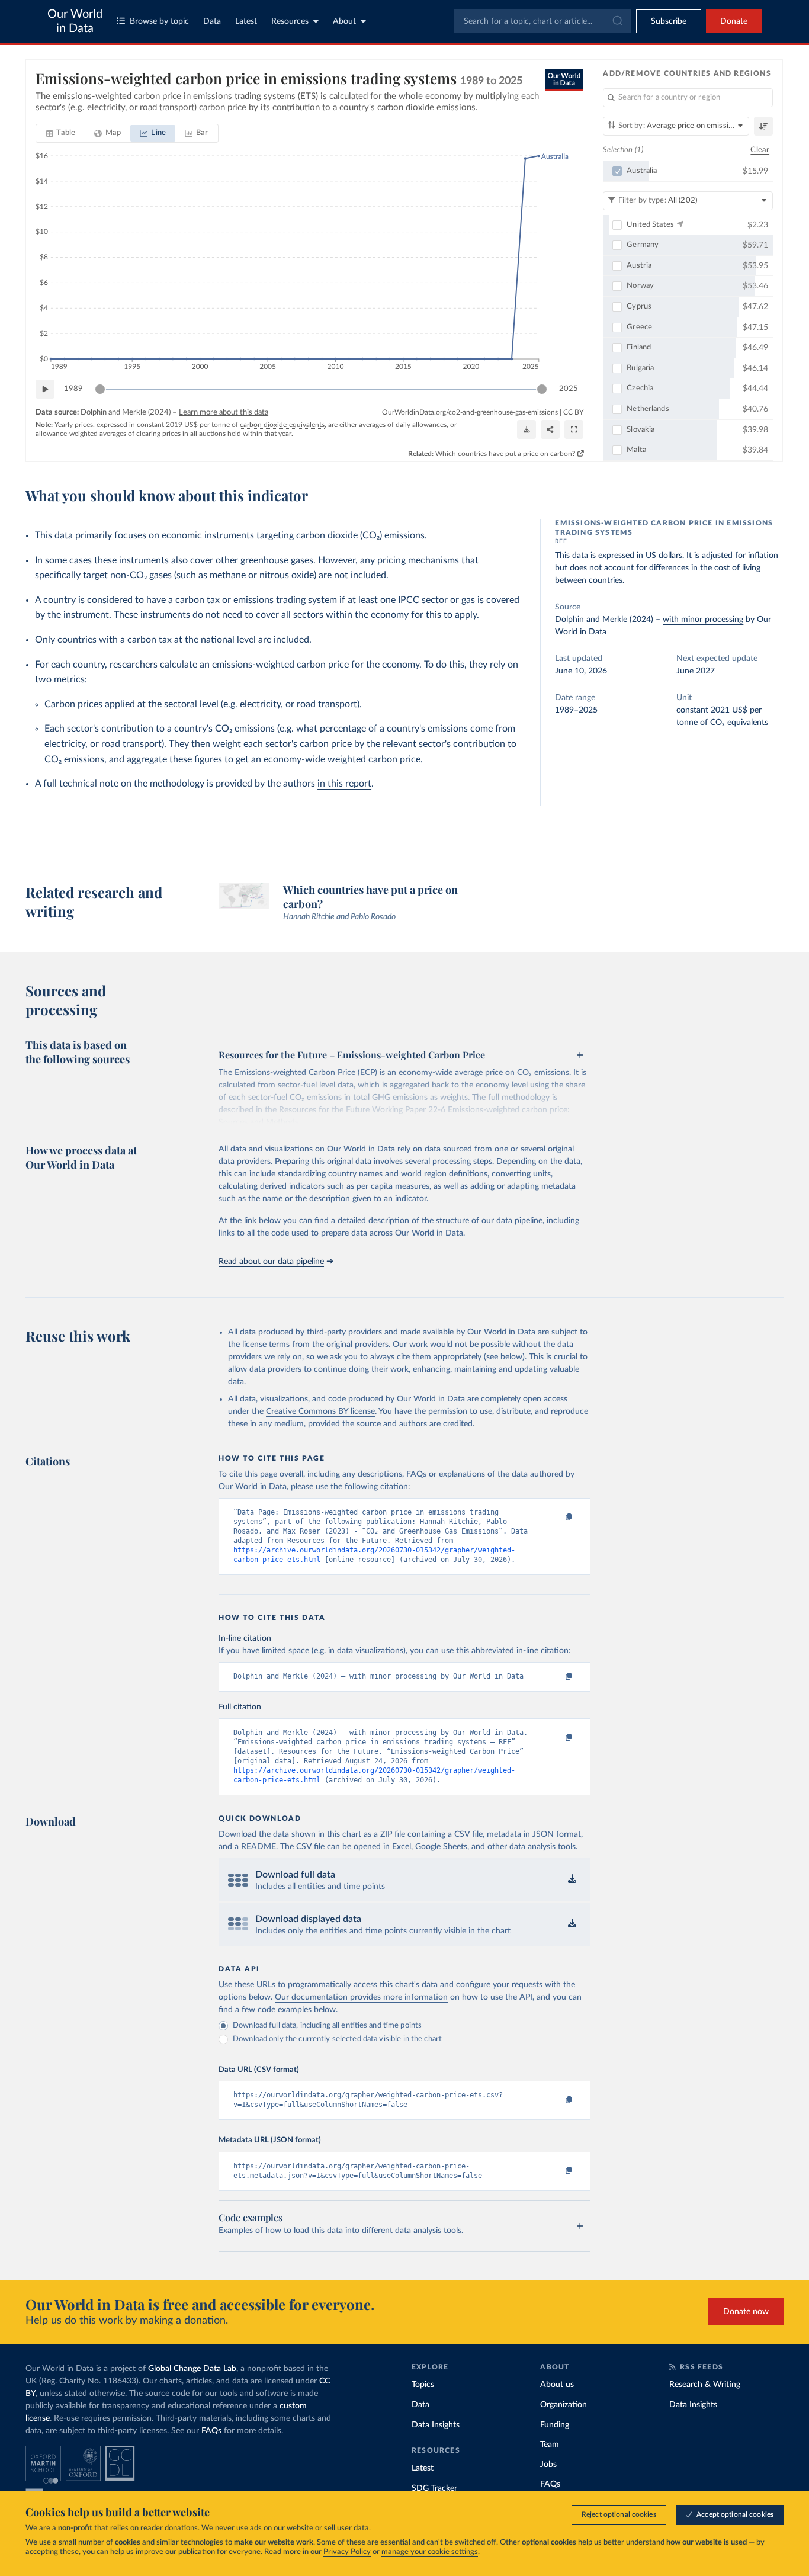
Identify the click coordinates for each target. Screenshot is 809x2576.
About (344, 21)
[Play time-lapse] (45, 389)
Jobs (548, 2465)
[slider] (100, 389)
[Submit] (617, 21)
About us (557, 2385)
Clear (760, 150)
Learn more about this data (224, 413)
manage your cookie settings (430, 2552)
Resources (290, 21)
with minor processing (703, 620)
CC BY (573, 412)
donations (181, 2528)
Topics (423, 2385)
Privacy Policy (347, 2552)
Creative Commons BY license (320, 1411)
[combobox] (542, 21)
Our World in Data (75, 21)
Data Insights (436, 2425)
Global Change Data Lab (192, 2369)
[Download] (527, 429)
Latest (246, 21)
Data (212, 21)
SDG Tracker (434, 2488)
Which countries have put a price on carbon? (505, 454)
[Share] (550, 429)
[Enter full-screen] (574, 429)
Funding (555, 2425)
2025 (569, 389)
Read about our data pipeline (271, 1262)
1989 (73, 389)
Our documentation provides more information (361, 1997)
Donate (734, 21)
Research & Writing (705, 2385)
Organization (564, 2405)
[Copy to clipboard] (557, 1518)
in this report (344, 784)
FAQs (211, 2431)
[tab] (61, 133)
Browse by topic (159, 21)
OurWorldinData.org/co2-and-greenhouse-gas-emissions (470, 412)
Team (550, 2445)
